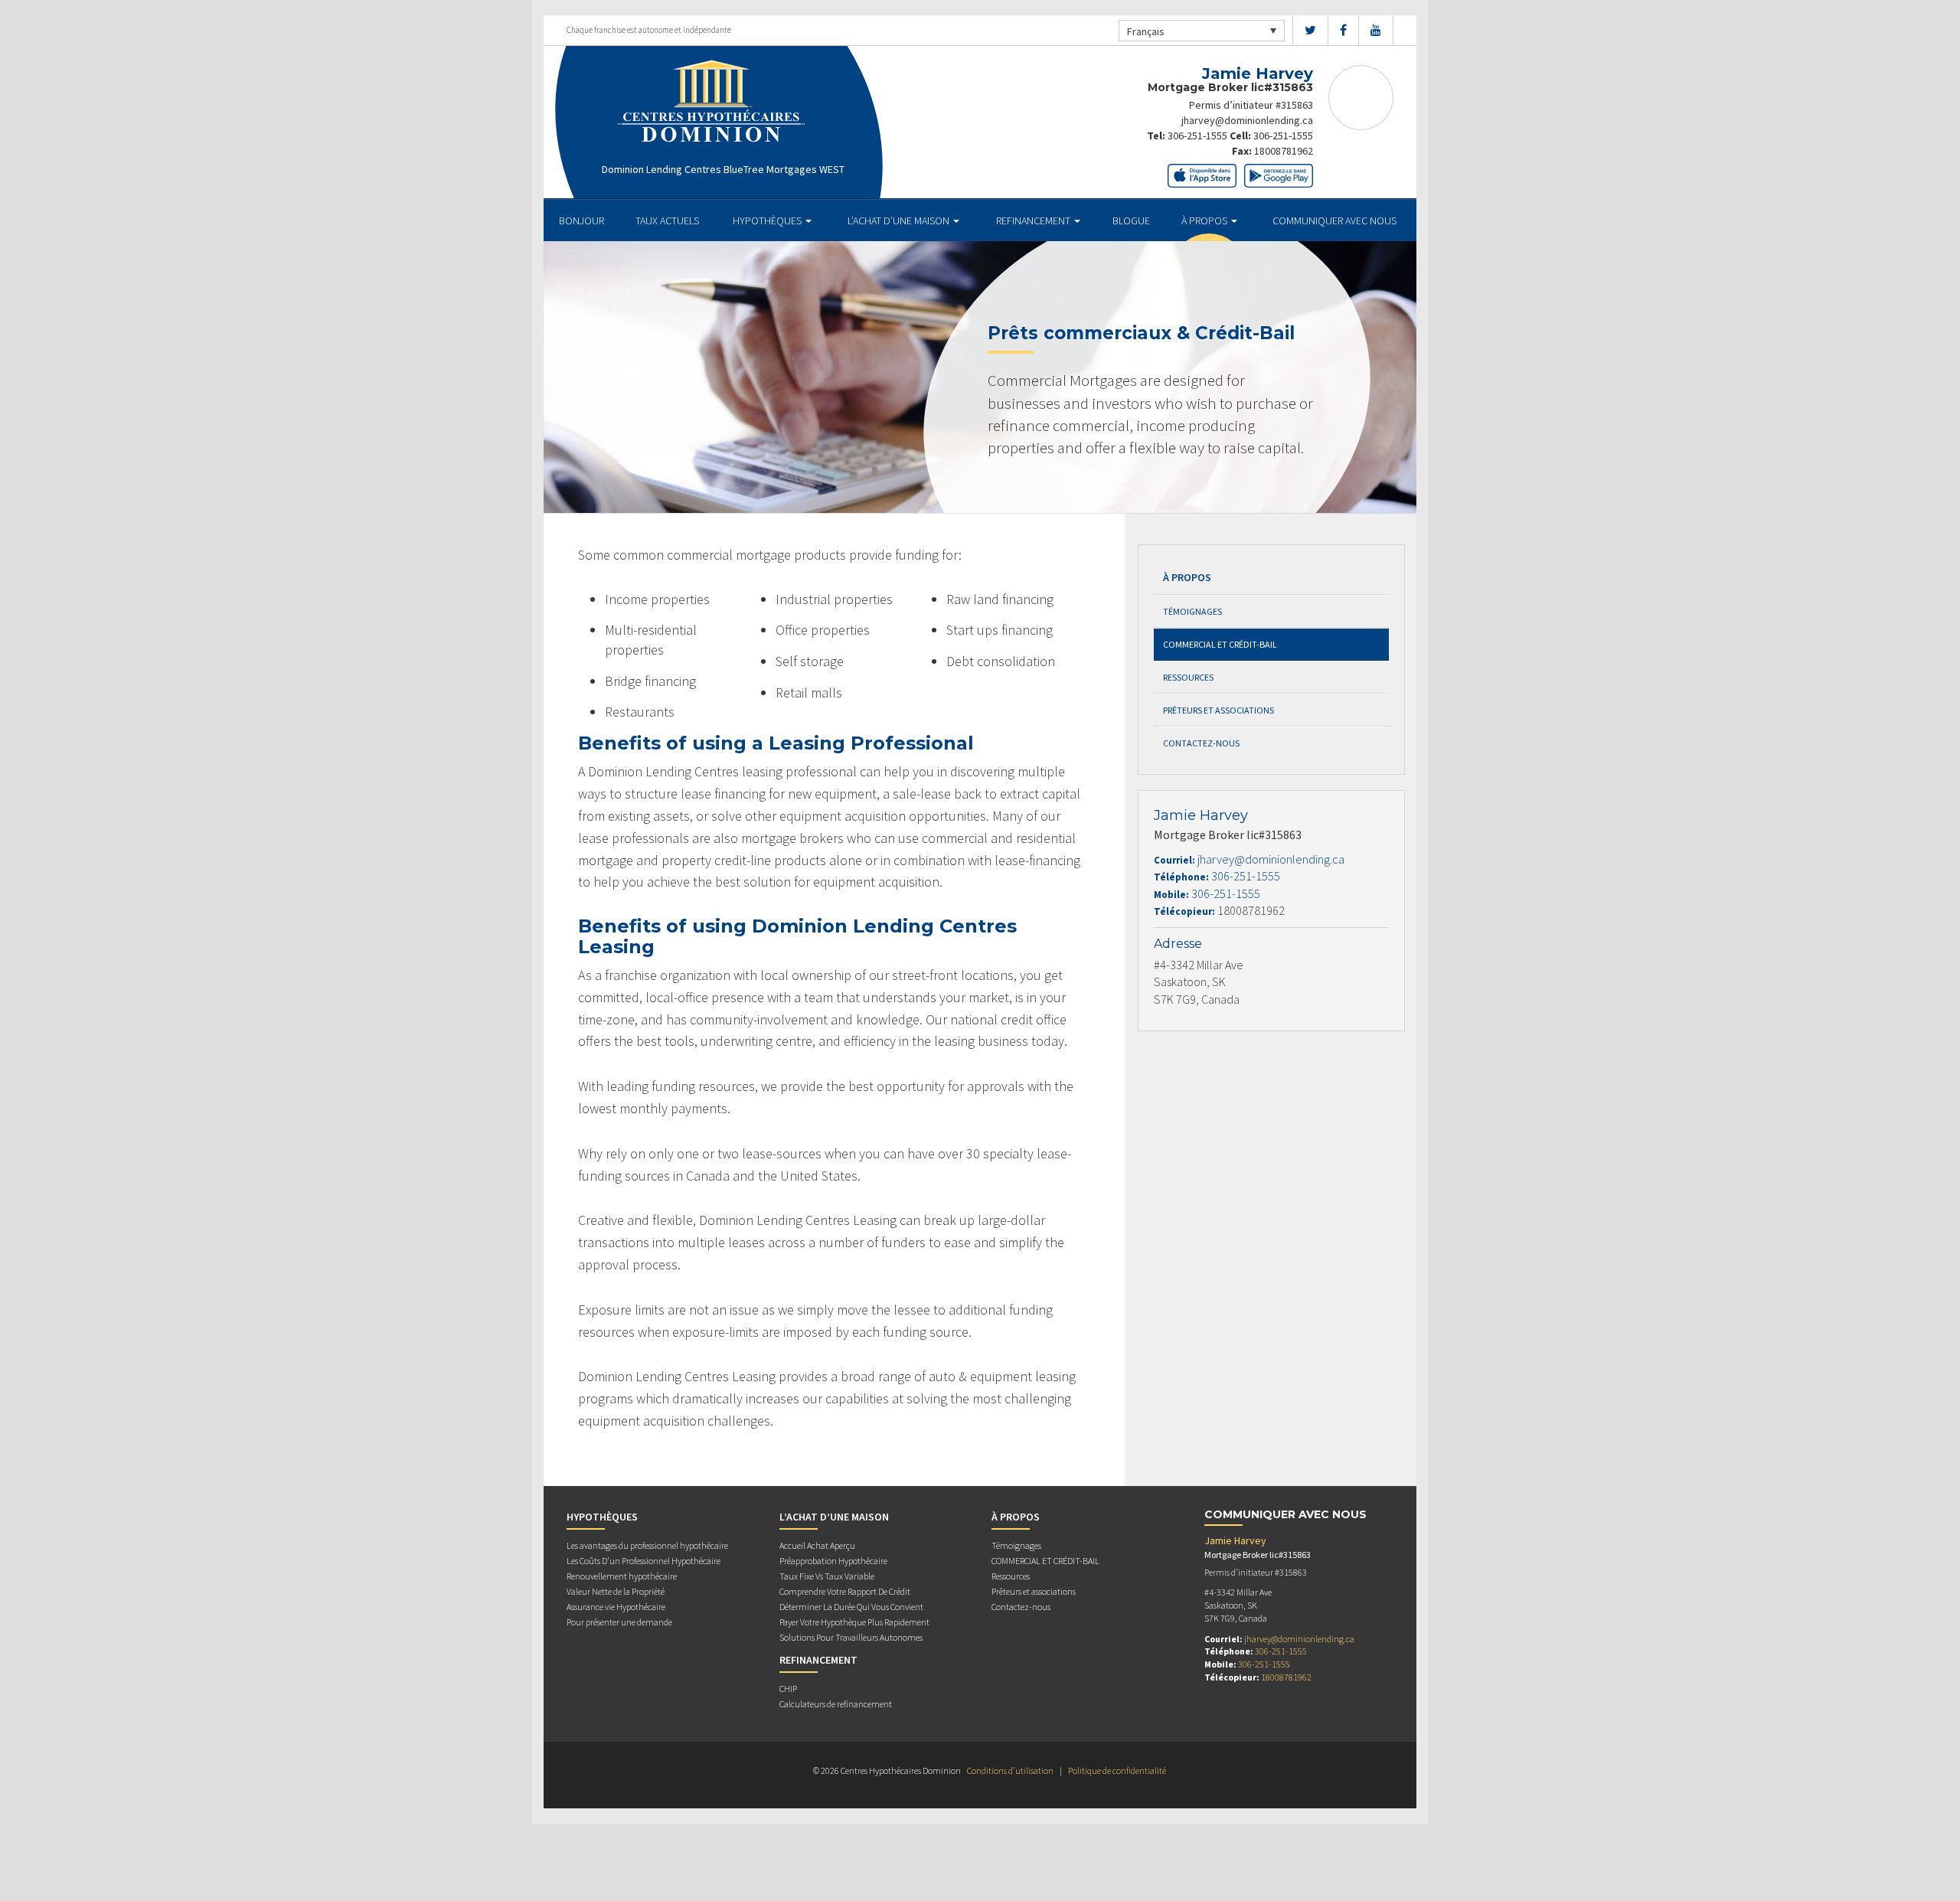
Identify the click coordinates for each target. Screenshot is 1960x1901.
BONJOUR (581, 220)
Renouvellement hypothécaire (622, 1576)
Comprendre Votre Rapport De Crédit (845, 1591)
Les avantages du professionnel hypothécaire (647, 1545)
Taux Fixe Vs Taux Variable (827, 1576)
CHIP (788, 1689)
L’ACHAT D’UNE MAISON (900, 220)
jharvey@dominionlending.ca (1247, 120)
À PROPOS (1205, 220)
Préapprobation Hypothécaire (833, 1561)
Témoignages (1192, 611)
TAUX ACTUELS (667, 220)
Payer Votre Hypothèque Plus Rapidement (854, 1622)
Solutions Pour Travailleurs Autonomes (851, 1637)
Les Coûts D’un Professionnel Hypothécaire (644, 1561)
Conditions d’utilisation (1010, 1770)
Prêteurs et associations (1218, 710)
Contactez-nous (1201, 743)
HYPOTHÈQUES (768, 220)
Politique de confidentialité (1117, 1770)
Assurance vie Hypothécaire (616, 1607)
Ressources (1188, 677)
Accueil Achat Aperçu (817, 1545)
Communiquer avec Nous (1334, 220)
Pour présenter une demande (619, 1622)
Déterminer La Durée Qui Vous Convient (851, 1607)
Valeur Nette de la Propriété (616, 1591)
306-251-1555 (1197, 136)
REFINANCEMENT (1034, 220)
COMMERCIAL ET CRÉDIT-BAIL (1220, 644)
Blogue (1131, 220)
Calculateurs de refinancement (836, 1704)
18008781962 (1284, 151)
